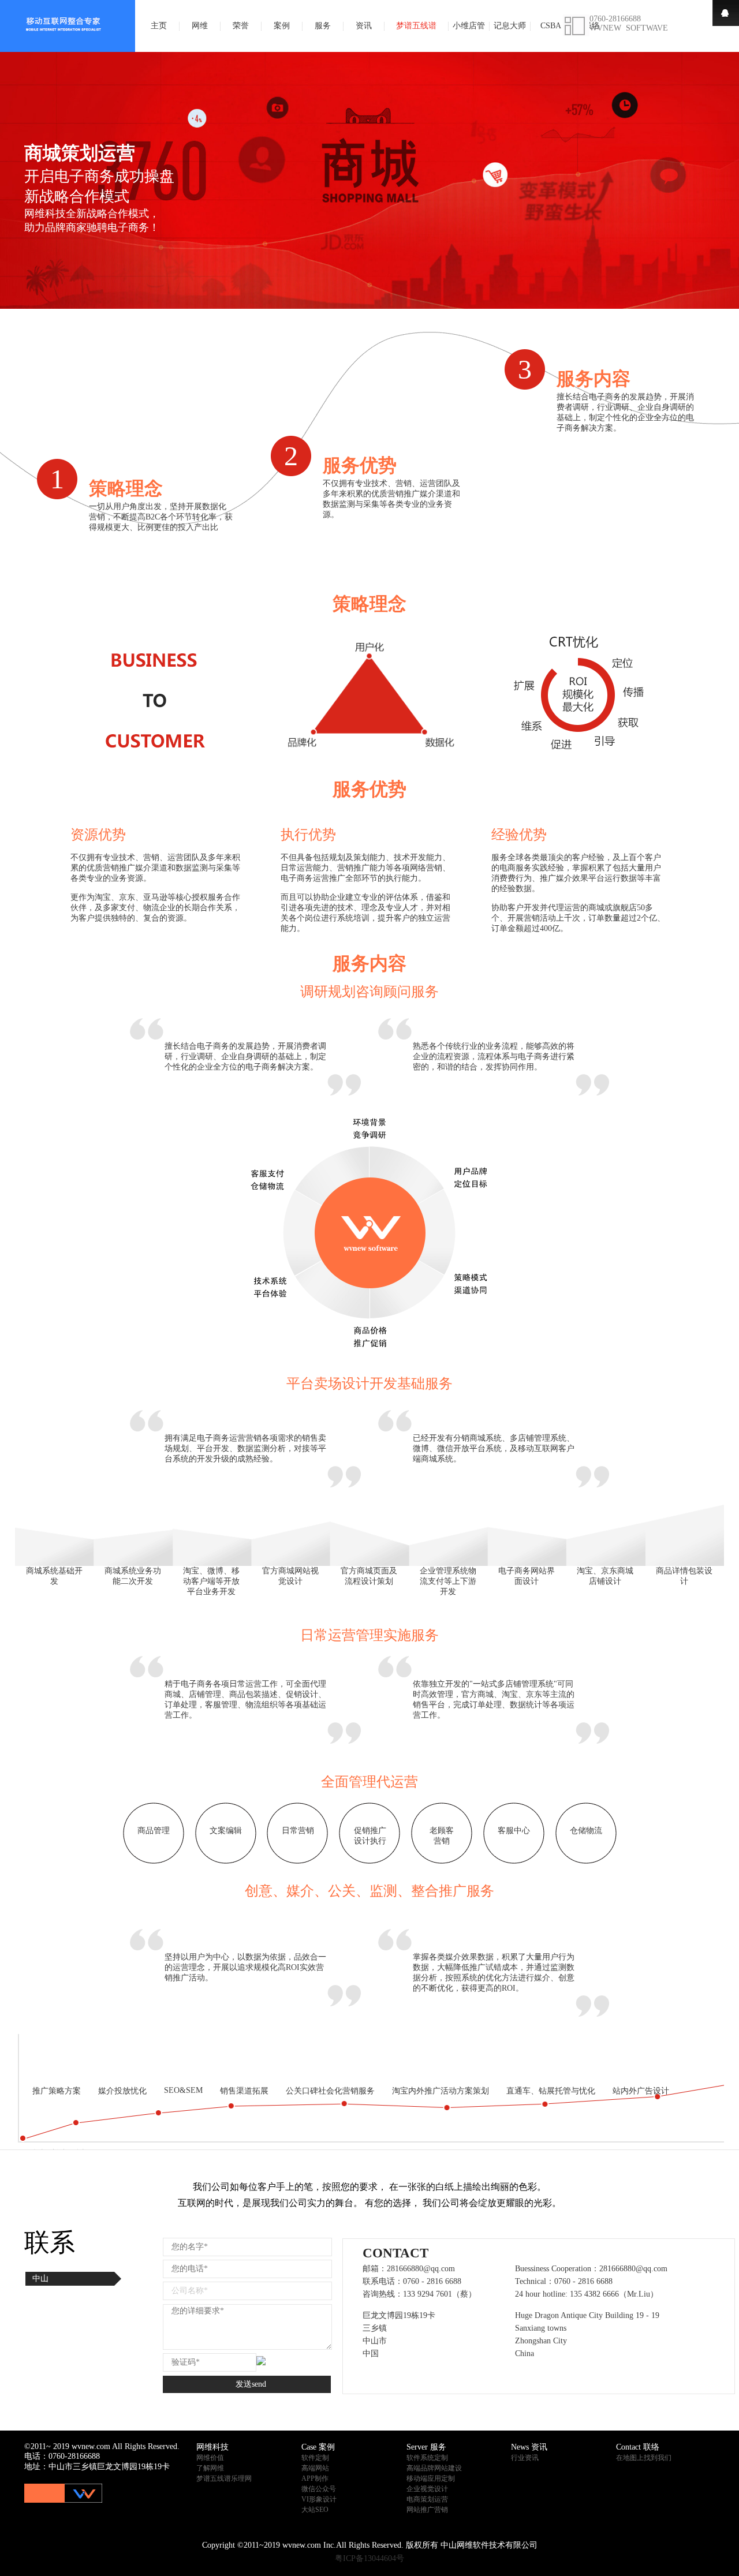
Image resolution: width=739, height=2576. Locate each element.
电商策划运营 (427, 2499)
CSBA (551, 26)
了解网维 (210, 2468)
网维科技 (212, 2447)
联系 (50, 2243)
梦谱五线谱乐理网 (224, 2478)
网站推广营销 (427, 2510)
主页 (159, 26)
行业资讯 (525, 2458)
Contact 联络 (638, 2447)
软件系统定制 (427, 2458)
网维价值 (210, 2458)
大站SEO (315, 2510)
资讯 (364, 26)
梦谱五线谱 (416, 26)
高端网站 (315, 2468)
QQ (726, 13)
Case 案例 (318, 2447)
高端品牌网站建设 (434, 2468)
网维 (200, 26)
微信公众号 (319, 2489)
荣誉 (241, 26)
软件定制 (315, 2458)
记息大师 (510, 26)
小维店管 (469, 26)
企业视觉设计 (427, 2489)
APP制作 (315, 2478)
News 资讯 (529, 2447)
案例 (282, 26)
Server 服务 (426, 2447)
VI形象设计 (319, 2499)
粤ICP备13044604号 (369, 2558)
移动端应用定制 (431, 2478)
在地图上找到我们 (644, 2458)
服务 (323, 26)
